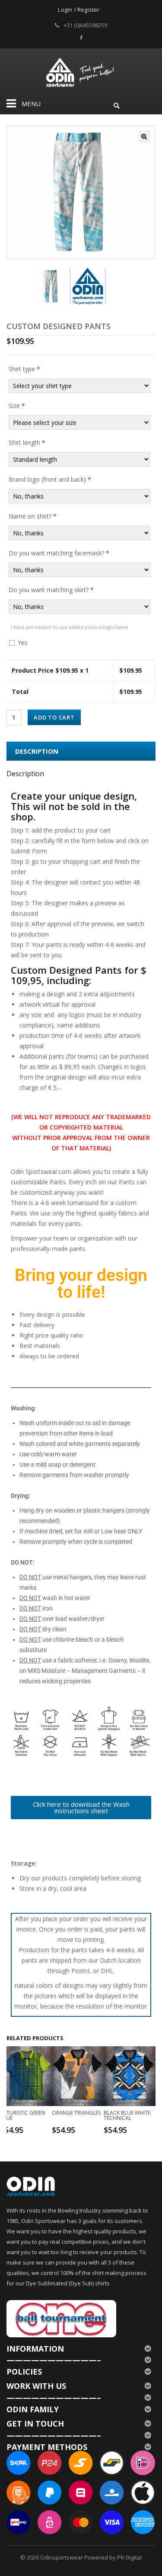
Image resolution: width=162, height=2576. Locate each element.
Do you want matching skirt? (51, 590)
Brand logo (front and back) (50, 479)
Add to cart (54, 717)
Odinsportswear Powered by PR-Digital (91, 2557)
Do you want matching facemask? (59, 553)
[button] (144, 136)
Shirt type (24, 369)
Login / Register (79, 10)
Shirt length (27, 442)
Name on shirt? (33, 516)
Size (17, 406)
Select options (27, 2129)
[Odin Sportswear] (81, 71)
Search (117, 104)
